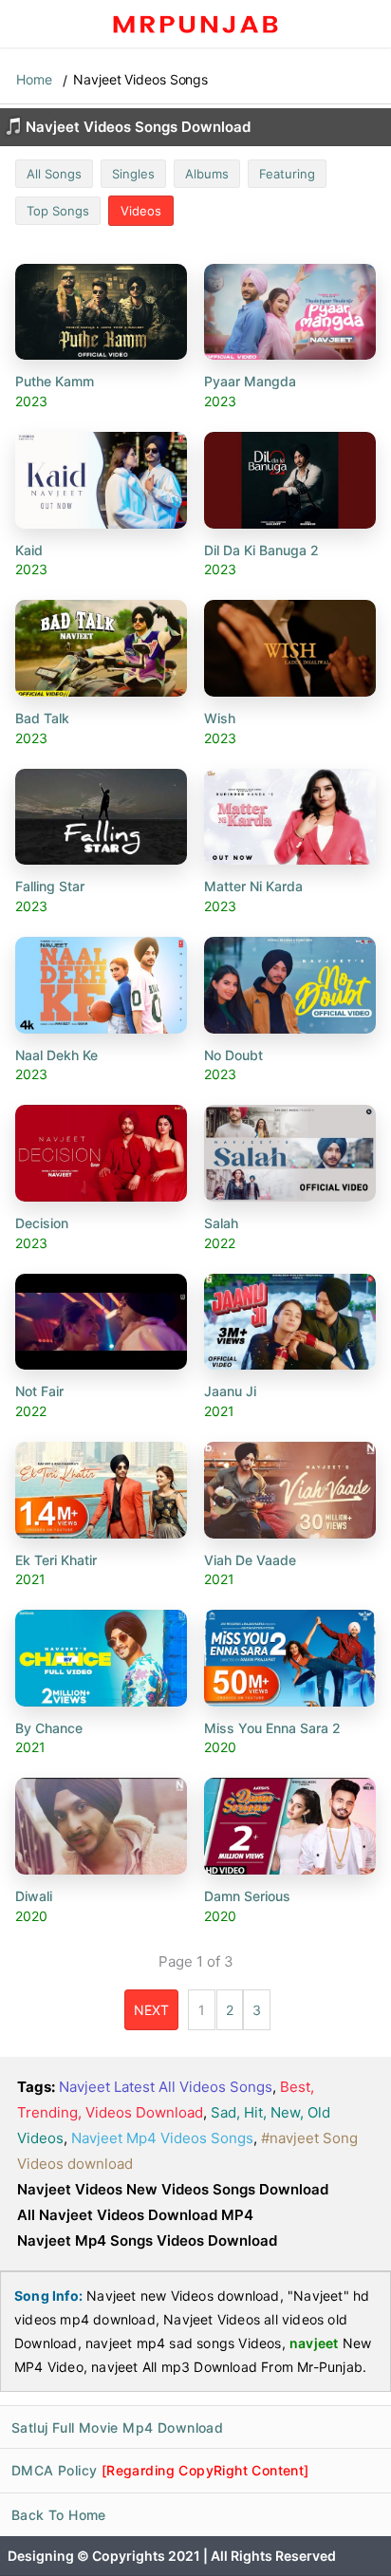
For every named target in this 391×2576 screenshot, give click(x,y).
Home (34, 79)
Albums (207, 174)
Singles (133, 174)
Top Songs (58, 211)
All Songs (54, 174)
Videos (141, 211)
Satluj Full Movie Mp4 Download (117, 2427)
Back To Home (59, 2515)
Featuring (287, 174)
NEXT (151, 2010)
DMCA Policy (160, 2470)
